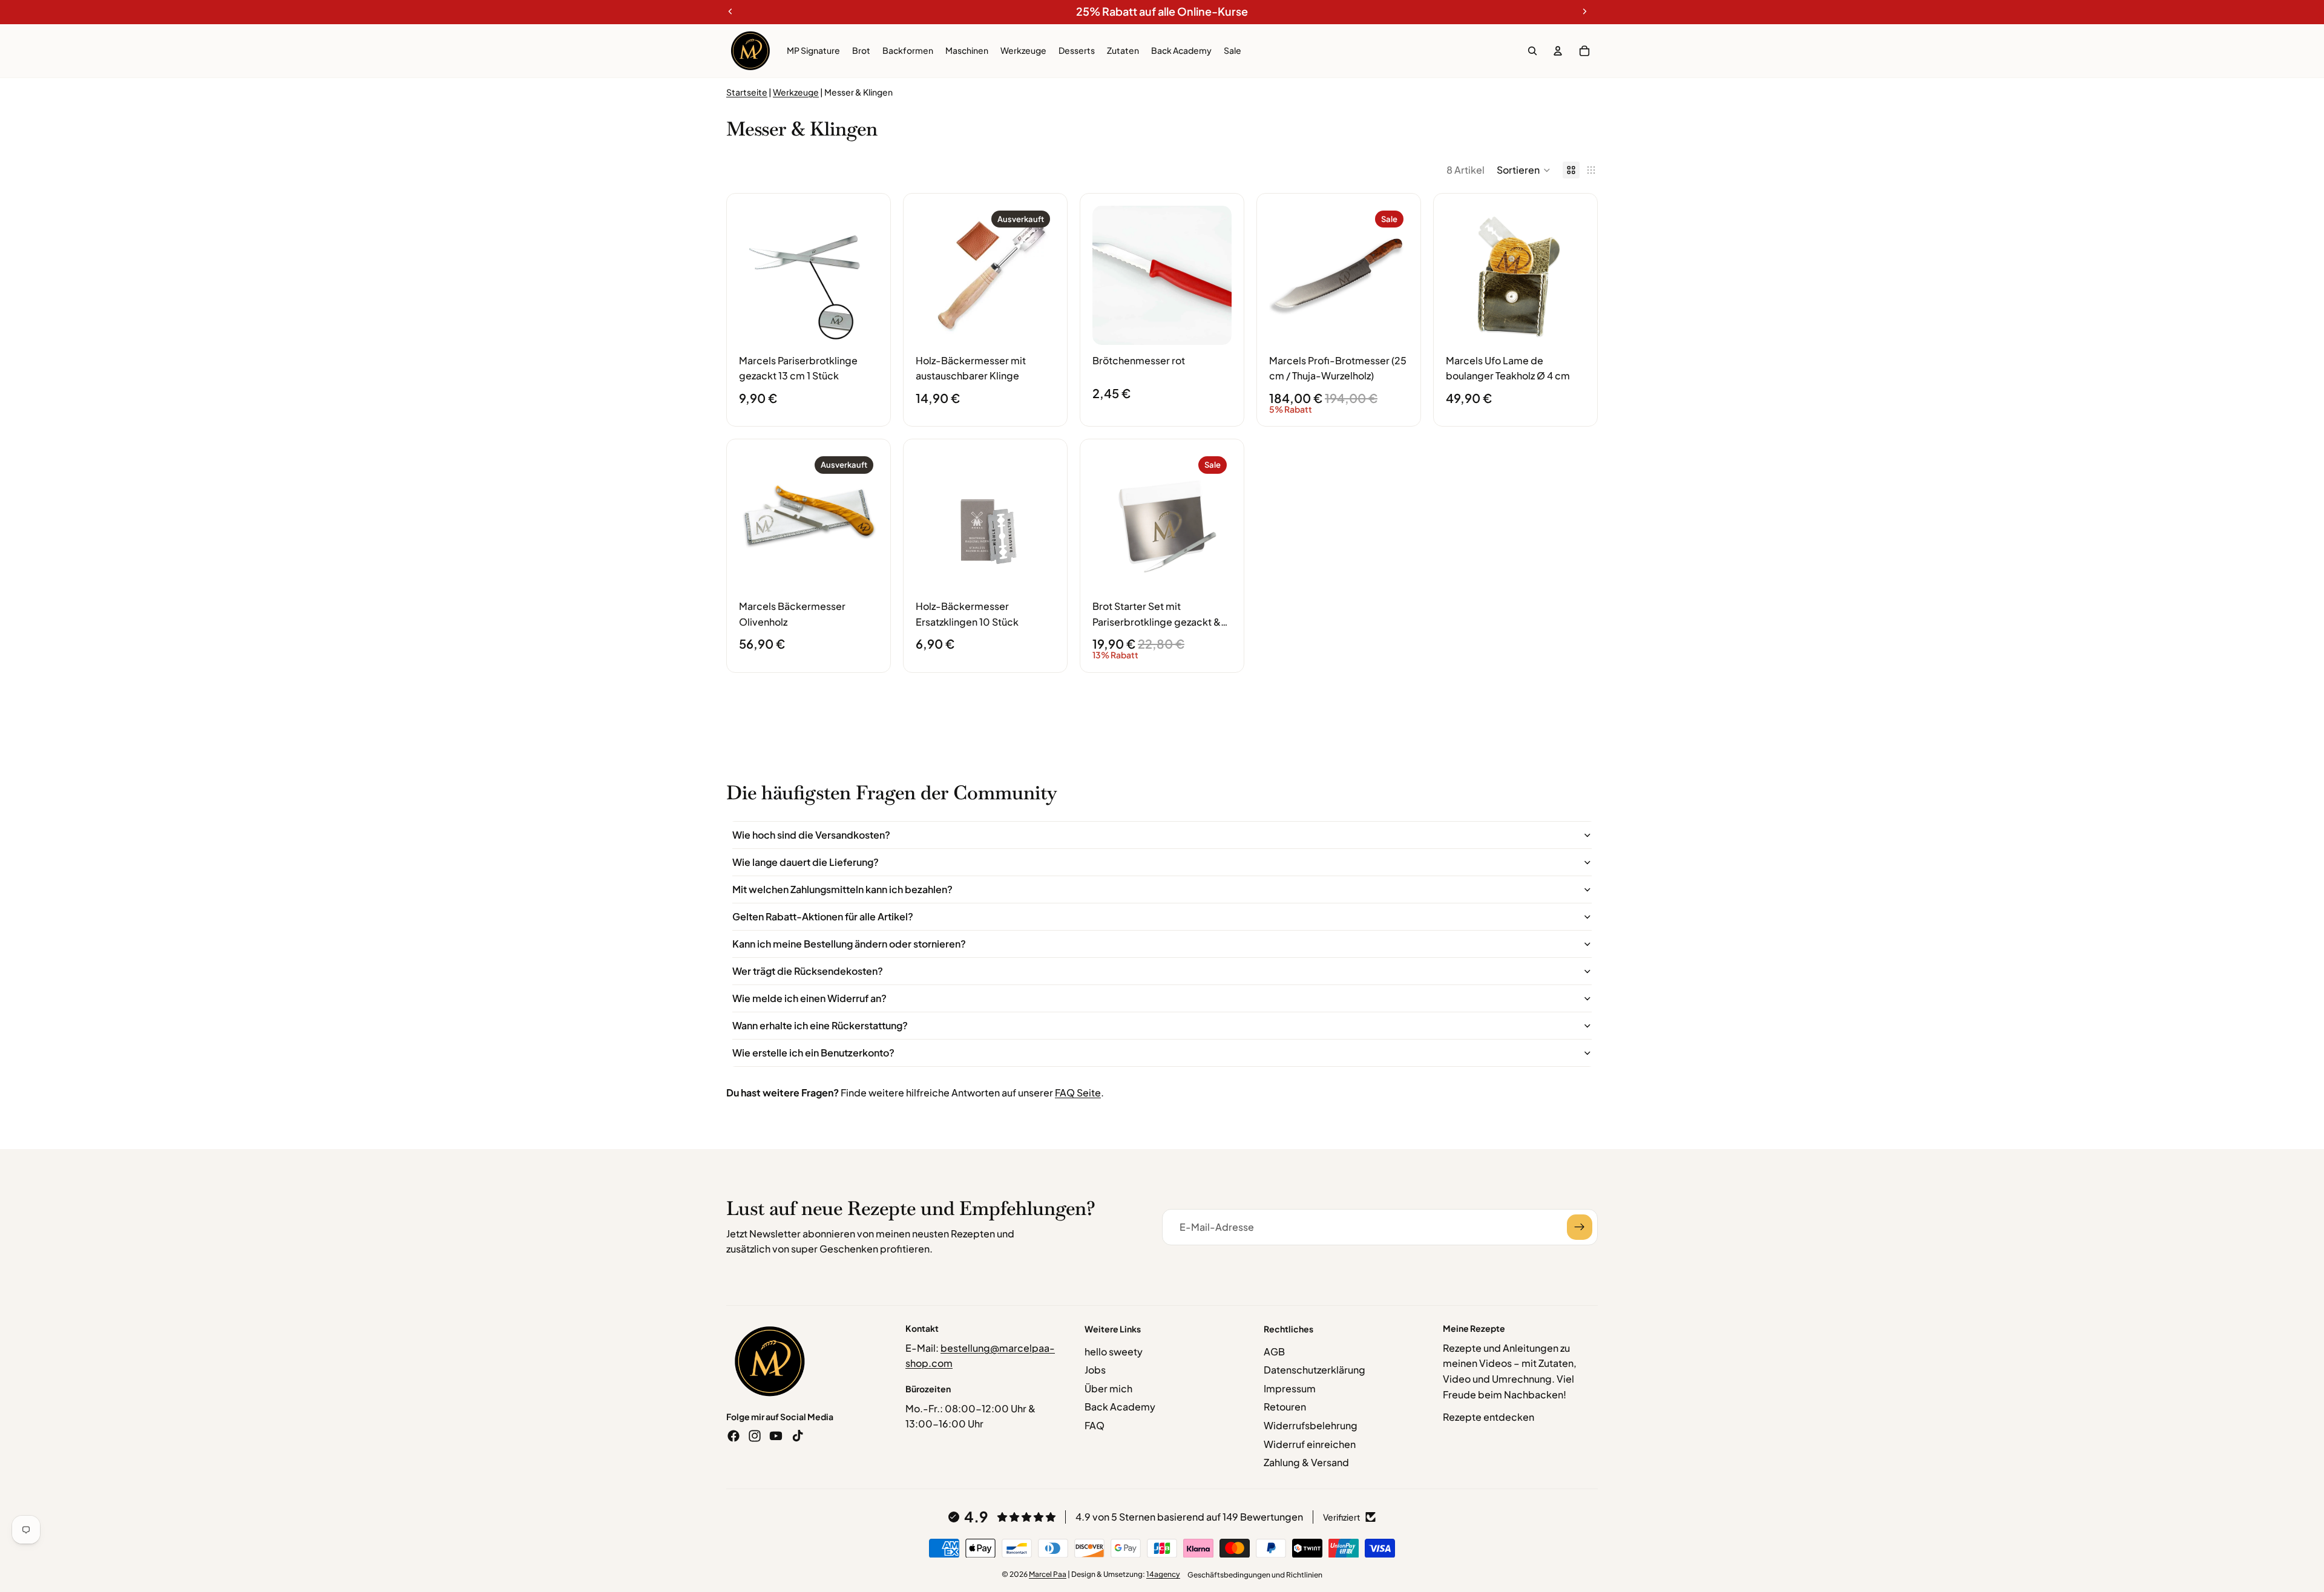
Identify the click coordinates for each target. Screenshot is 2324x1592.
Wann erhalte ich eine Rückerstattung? (820, 1025)
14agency (1163, 1574)
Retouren (1285, 1407)
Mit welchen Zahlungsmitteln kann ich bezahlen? (842, 889)
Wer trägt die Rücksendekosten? (808, 971)
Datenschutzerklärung (1315, 1370)
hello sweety (1114, 1351)
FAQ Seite (1078, 1092)
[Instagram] (755, 1436)
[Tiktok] (798, 1436)
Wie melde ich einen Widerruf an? (809, 998)
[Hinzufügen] (859, 326)
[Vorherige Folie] (752, 275)
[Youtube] (776, 1436)
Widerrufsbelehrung (1311, 1425)
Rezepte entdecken (1489, 1417)
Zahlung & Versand (1306, 1462)
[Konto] (1558, 51)
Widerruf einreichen (1310, 1444)
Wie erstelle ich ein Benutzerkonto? (813, 1053)
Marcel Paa (1048, 1574)
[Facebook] (734, 1436)
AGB (1274, 1351)
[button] (1524, 170)
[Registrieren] (1580, 1227)
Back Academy (1120, 1407)
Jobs (1095, 1370)
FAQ (1095, 1425)
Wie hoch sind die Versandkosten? (811, 835)
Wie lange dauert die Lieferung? (806, 862)
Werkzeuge (796, 92)
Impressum (1290, 1388)
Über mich (1108, 1388)
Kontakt (922, 1328)
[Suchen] (1532, 51)
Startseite (747, 92)
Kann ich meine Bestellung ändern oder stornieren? (849, 944)
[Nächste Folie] (865, 275)
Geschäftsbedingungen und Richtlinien (1255, 1575)
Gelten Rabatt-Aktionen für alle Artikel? (823, 916)
